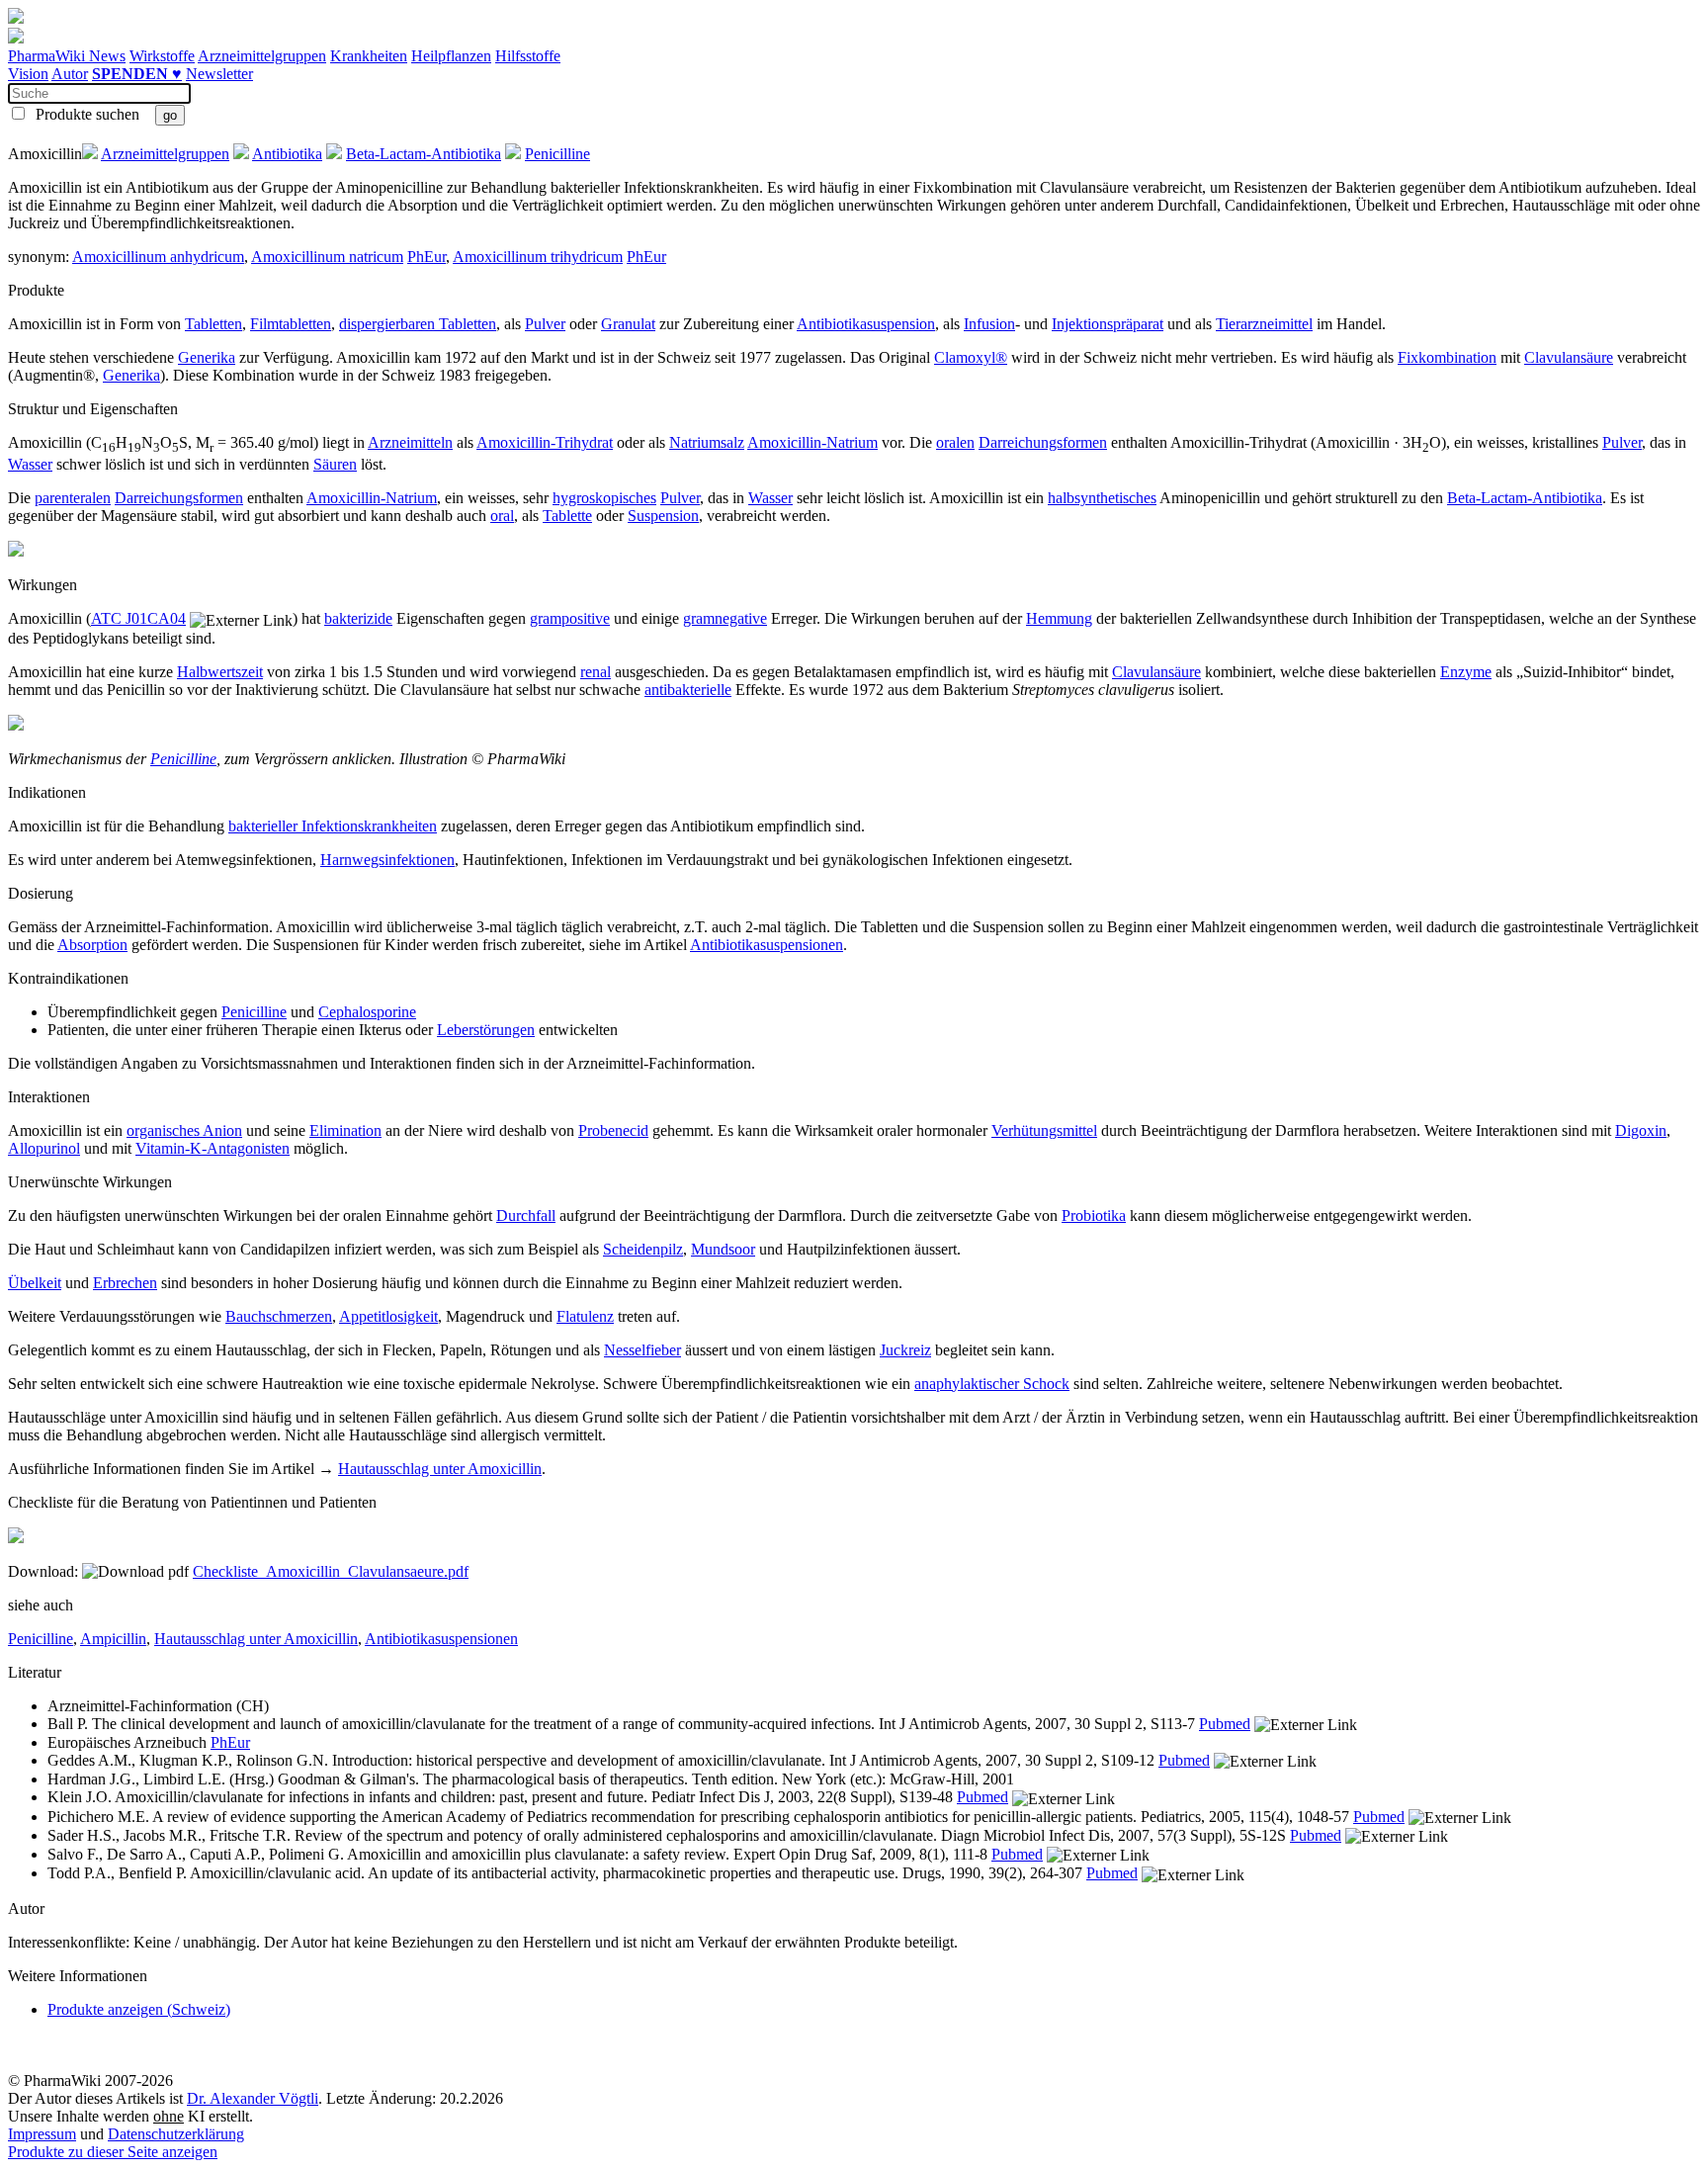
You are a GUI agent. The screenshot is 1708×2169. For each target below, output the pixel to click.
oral (502, 516)
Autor (70, 74)
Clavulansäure (1569, 357)
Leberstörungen (486, 1030)
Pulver (545, 324)
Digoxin (1641, 1130)
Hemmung (1059, 618)
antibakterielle (688, 690)
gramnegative (725, 618)
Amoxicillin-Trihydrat (545, 442)
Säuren (335, 464)
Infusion (989, 324)
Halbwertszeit (220, 672)
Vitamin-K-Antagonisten (213, 1148)
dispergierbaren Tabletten (418, 324)
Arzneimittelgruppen (262, 56)
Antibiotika (287, 154)
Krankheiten (369, 56)
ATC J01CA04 (138, 618)
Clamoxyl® (971, 357)
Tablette (567, 516)
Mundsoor (723, 1249)
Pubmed (1225, 1724)
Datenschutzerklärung (176, 2134)
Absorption (92, 945)
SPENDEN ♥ (137, 74)
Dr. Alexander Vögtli (253, 2098)
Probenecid (613, 1130)
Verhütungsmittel (1044, 1130)
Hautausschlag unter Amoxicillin (440, 1469)
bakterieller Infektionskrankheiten (333, 826)
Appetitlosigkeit (388, 1316)
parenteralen (73, 498)
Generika (207, 357)
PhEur (427, 257)
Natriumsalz (707, 442)
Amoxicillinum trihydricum (538, 257)
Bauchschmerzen (279, 1316)
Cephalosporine (367, 1012)
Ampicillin (113, 1639)
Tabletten (213, 324)
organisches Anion (184, 1130)
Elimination (345, 1130)
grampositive (570, 618)
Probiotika (1094, 1215)
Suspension (663, 516)
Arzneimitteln (410, 442)
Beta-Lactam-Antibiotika (424, 154)
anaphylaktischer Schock (992, 1384)
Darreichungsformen (1043, 442)
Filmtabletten (291, 324)
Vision (28, 74)
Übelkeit (35, 1283)
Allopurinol (44, 1148)
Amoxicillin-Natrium (812, 442)
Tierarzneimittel (1264, 324)
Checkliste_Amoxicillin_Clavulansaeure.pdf (331, 1571)
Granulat (628, 324)
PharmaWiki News (67, 56)
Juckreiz (905, 1350)
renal (596, 672)
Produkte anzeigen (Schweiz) (139, 2009)
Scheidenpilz (643, 1249)
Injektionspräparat (1108, 324)
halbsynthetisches (1102, 498)
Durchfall (526, 1215)
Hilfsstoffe (528, 56)
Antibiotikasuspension (866, 324)
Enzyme (1466, 672)
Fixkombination (1447, 357)
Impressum (42, 2134)
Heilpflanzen (451, 56)
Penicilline (557, 154)
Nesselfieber (642, 1350)
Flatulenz (585, 1316)
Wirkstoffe (162, 56)
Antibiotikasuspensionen (767, 945)
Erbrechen (125, 1283)
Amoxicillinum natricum (327, 257)
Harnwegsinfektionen (387, 860)
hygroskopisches (604, 498)
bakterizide (358, 618)
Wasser (30, 464)
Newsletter (219, 74)
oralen (955, 442)
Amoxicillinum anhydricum (158, 257)
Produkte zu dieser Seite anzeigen (113, 2152)
